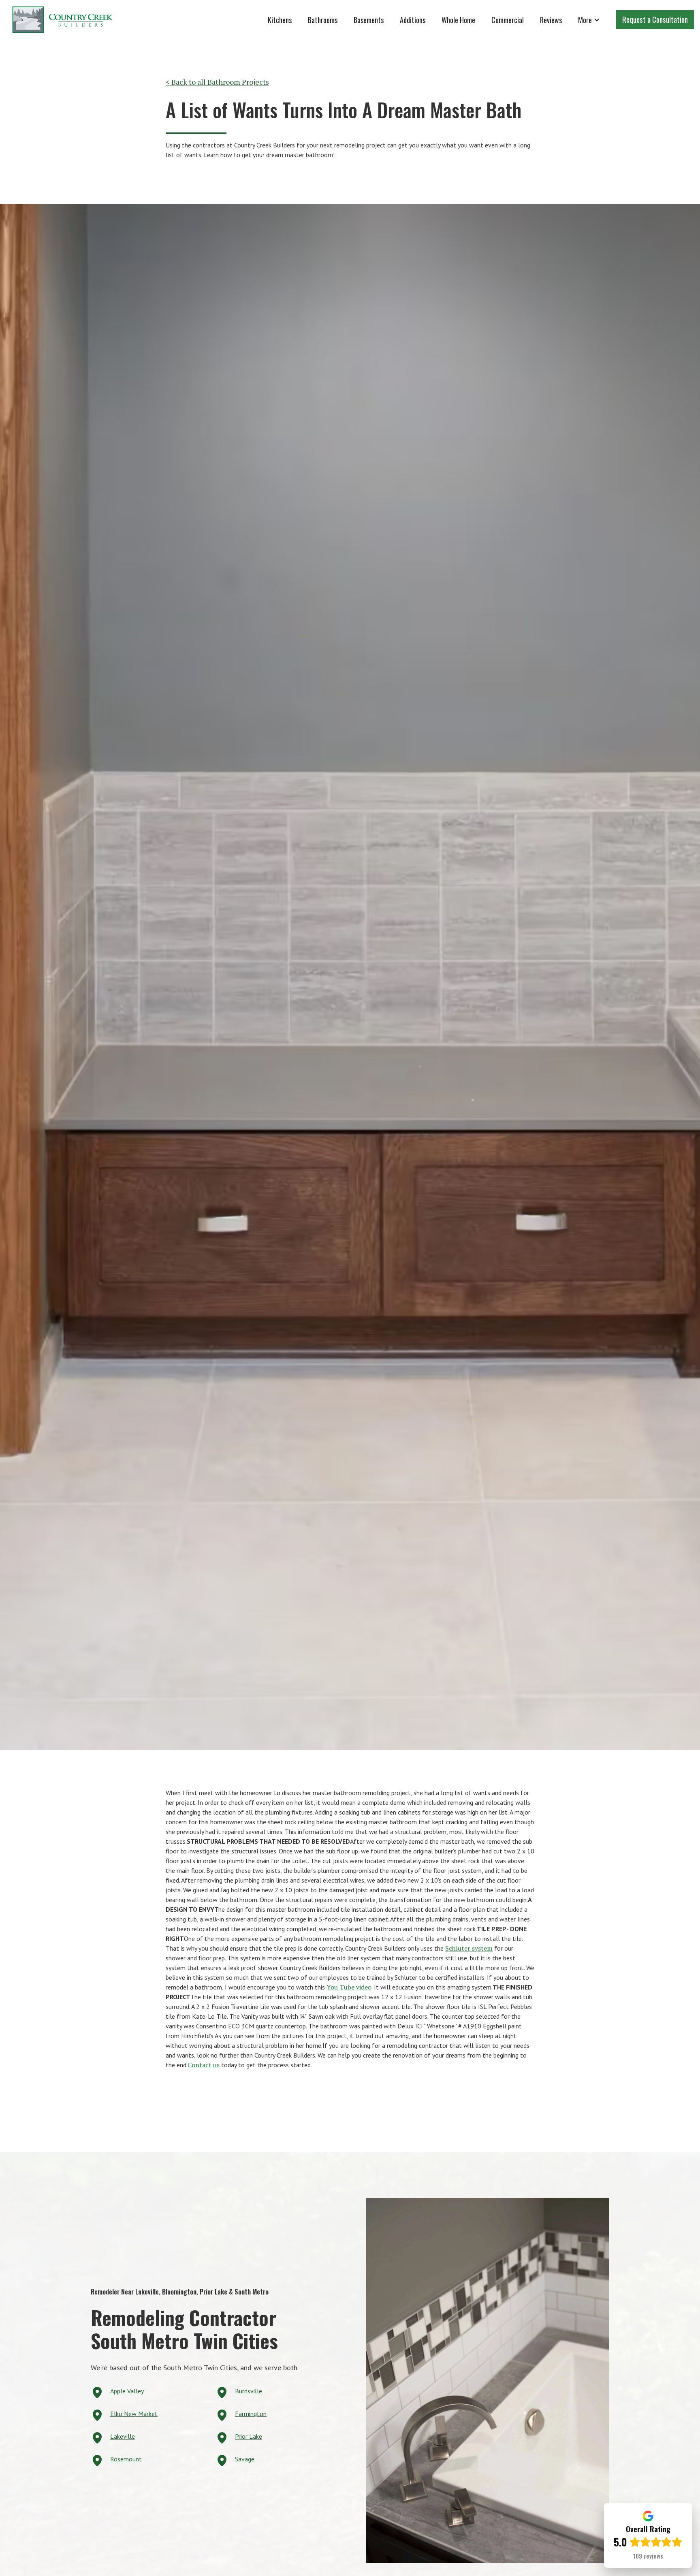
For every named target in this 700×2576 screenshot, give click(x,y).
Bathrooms (323, 20)
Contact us (204, 2065)
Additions (413, 20)
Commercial (508, 20)
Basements (369, 20)
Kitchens (280, 20)
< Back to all (187, 82)
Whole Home (458, 20)
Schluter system (469, 1948)
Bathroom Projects (238, 82)
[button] (589, 20)
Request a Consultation (655, 19)
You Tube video (349, 1987)
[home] (63, 20)
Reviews (551, 20)
